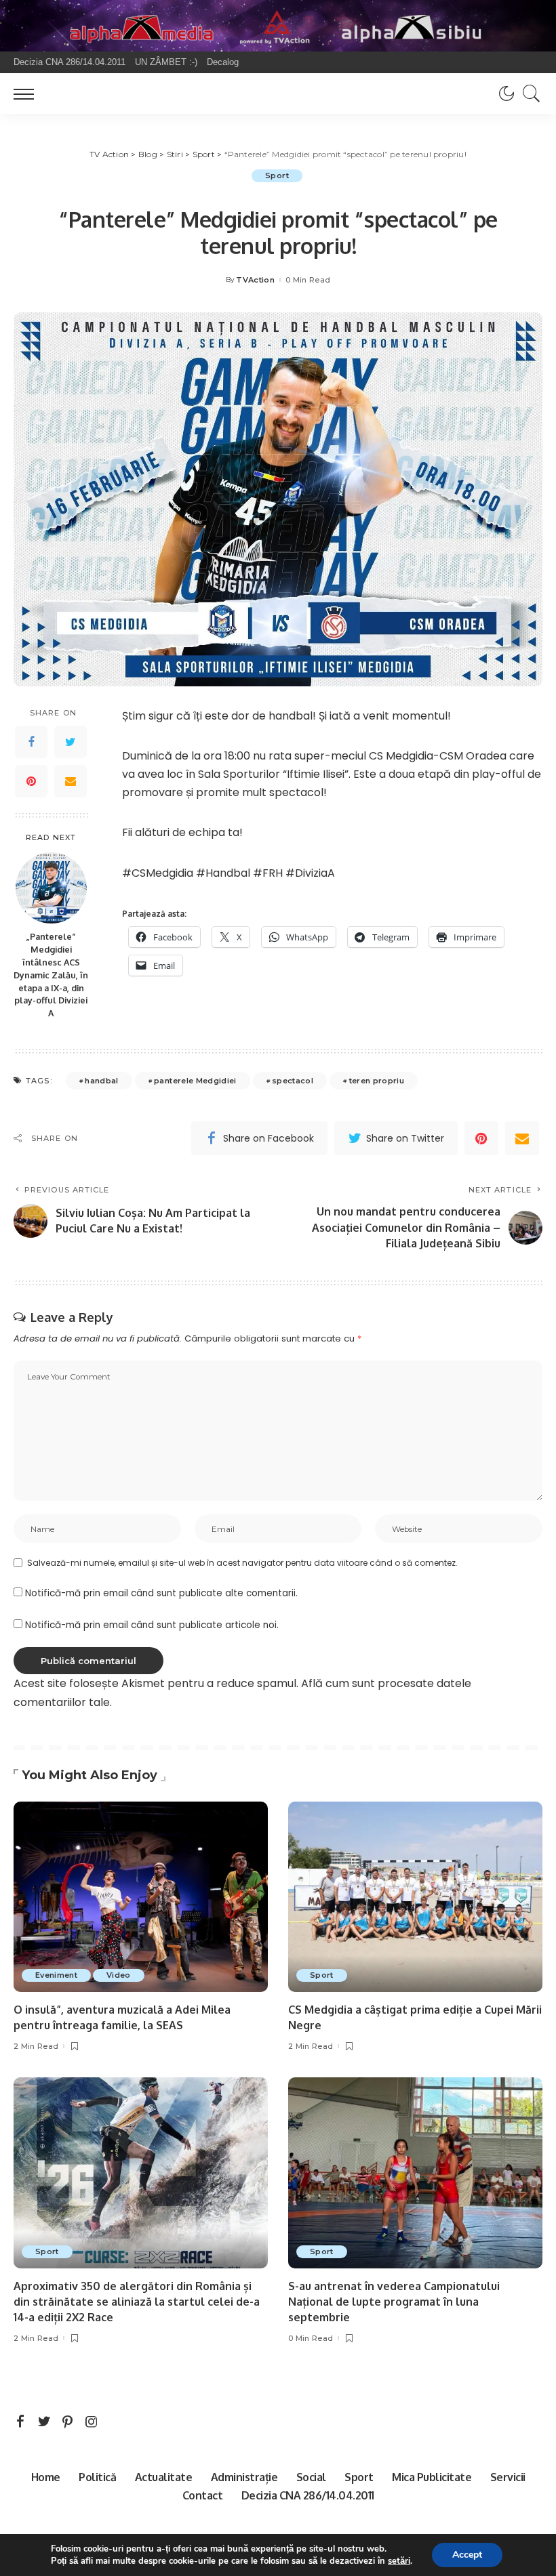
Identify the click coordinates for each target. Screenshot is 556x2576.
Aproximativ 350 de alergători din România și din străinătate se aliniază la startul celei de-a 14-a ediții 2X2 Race (137, 2302)
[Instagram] (92, 2422)
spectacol (293, 1081)
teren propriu (377, 1081)
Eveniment (56, 1975)
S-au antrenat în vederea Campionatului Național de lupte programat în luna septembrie (394, 2302)
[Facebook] (31, 742)
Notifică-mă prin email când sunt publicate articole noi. (152, 1625)
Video (119, 1975)
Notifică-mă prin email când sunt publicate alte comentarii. (161, 1593)
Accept (467, 2555)
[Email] (71, 781)
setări (399, 2561)
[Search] (528, 94)
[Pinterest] (31, 781)
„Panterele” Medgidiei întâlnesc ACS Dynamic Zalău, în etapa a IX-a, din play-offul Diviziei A (51, 975)
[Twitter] (71, 742)
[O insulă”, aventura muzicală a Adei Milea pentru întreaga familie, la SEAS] (141, 1897)
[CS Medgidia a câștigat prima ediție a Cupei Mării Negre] (415, 1897)
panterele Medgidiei (195, 1081)
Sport (277, 175)
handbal (101, 1081)
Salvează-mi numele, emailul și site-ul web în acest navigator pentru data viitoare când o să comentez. (242, 1563)
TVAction (255, 280)
